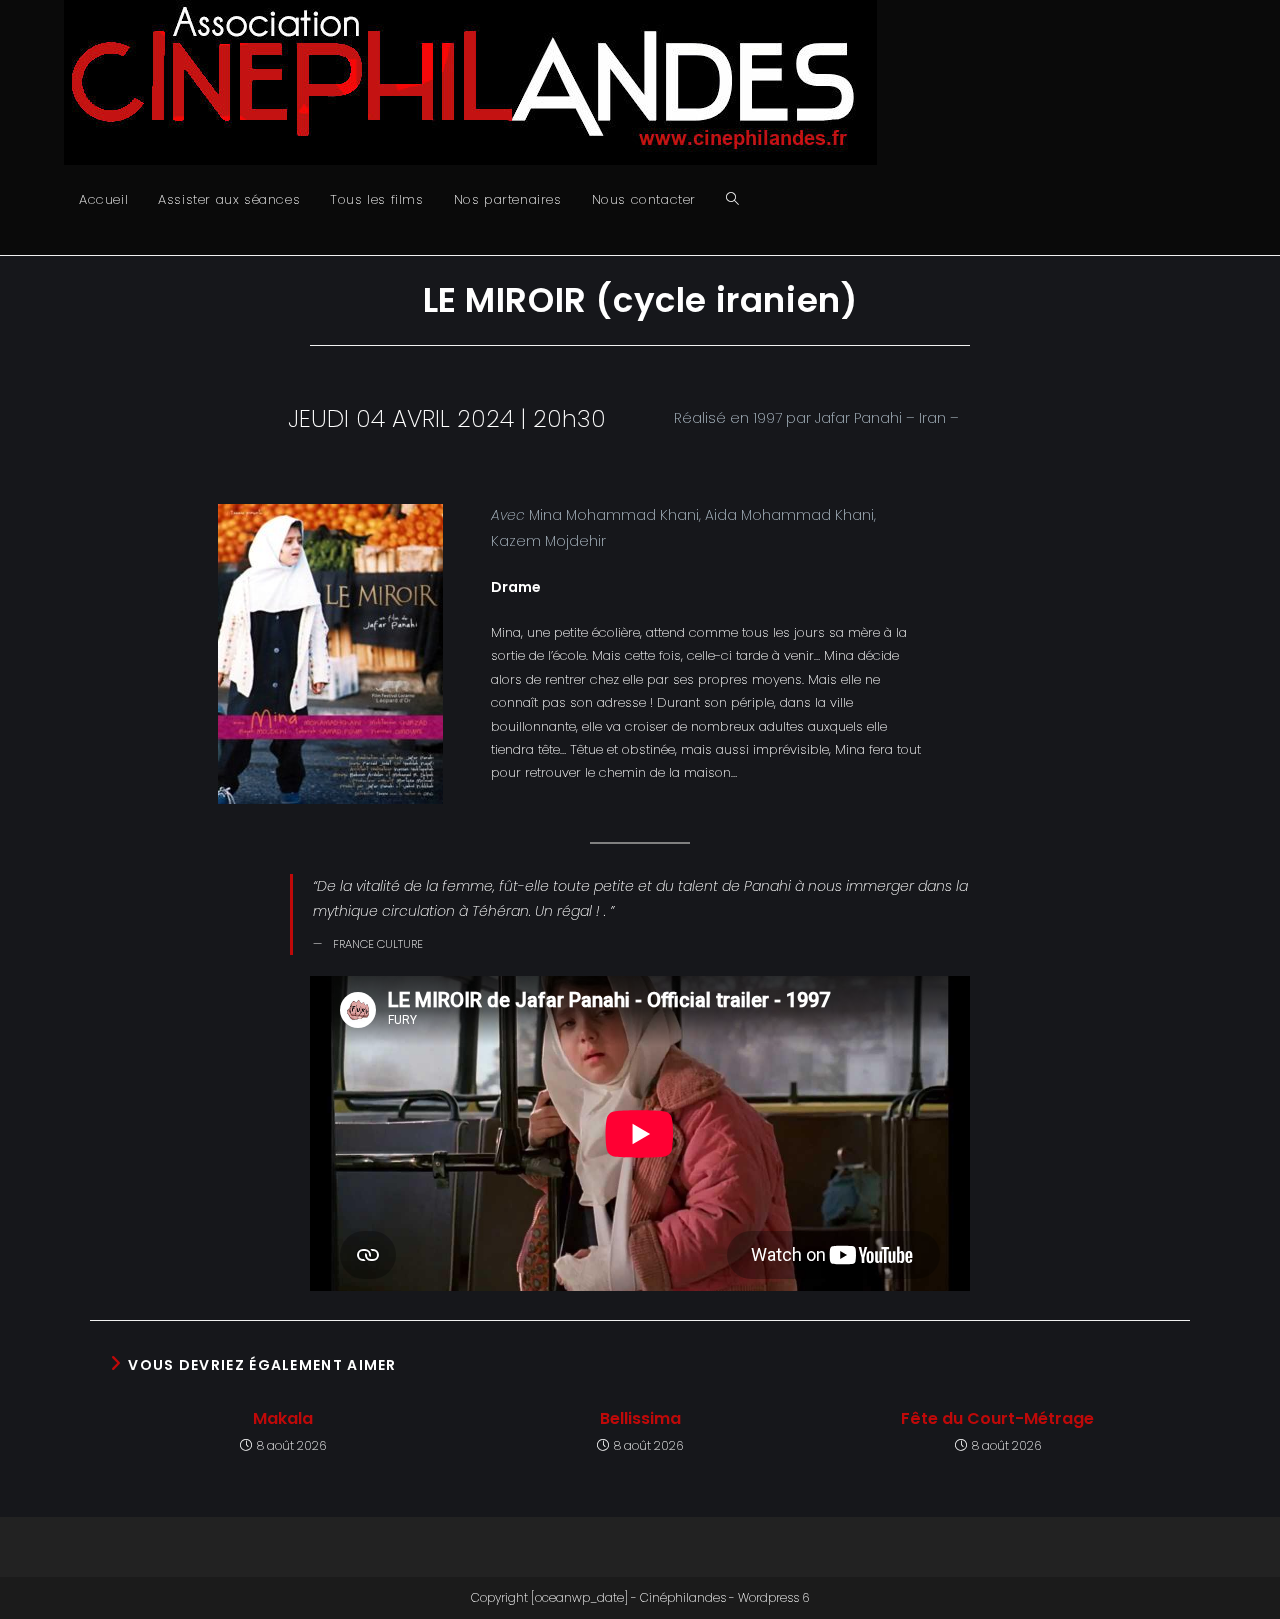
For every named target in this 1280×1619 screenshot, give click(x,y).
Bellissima (640, 1419)
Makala (283, 1419)
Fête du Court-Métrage (997, 1419)
